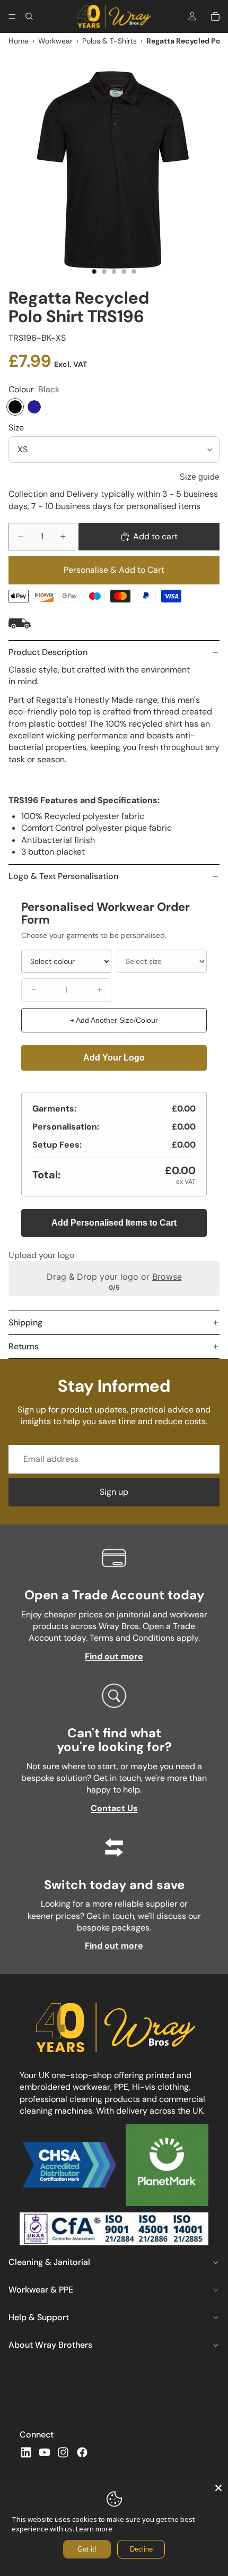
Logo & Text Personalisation (63, 876)
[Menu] (12, 16)
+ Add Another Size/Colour (114, 1020)
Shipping (25, 1323)
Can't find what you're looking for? (114, 1740)
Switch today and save (114, 1885)
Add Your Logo (114, 1058)
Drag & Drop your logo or (114, 1277)
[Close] (218, 2488)
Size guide (199, 477)
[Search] (29, 16)
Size (16, 428)
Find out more (114, 1656)
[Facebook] (82, 2452)
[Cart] (215, 16)
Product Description (48, 652)
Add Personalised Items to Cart (114, 1223)
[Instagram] (63, 2452)
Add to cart (155, 536)
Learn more (94, 2529)
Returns (24, 1346)
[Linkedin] (26, 2452)
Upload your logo (41, 1255)
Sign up (114, 1492)
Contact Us (114, 1808)
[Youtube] (45, 2452)
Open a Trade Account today (114, 1595)
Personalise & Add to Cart (114, 570)
